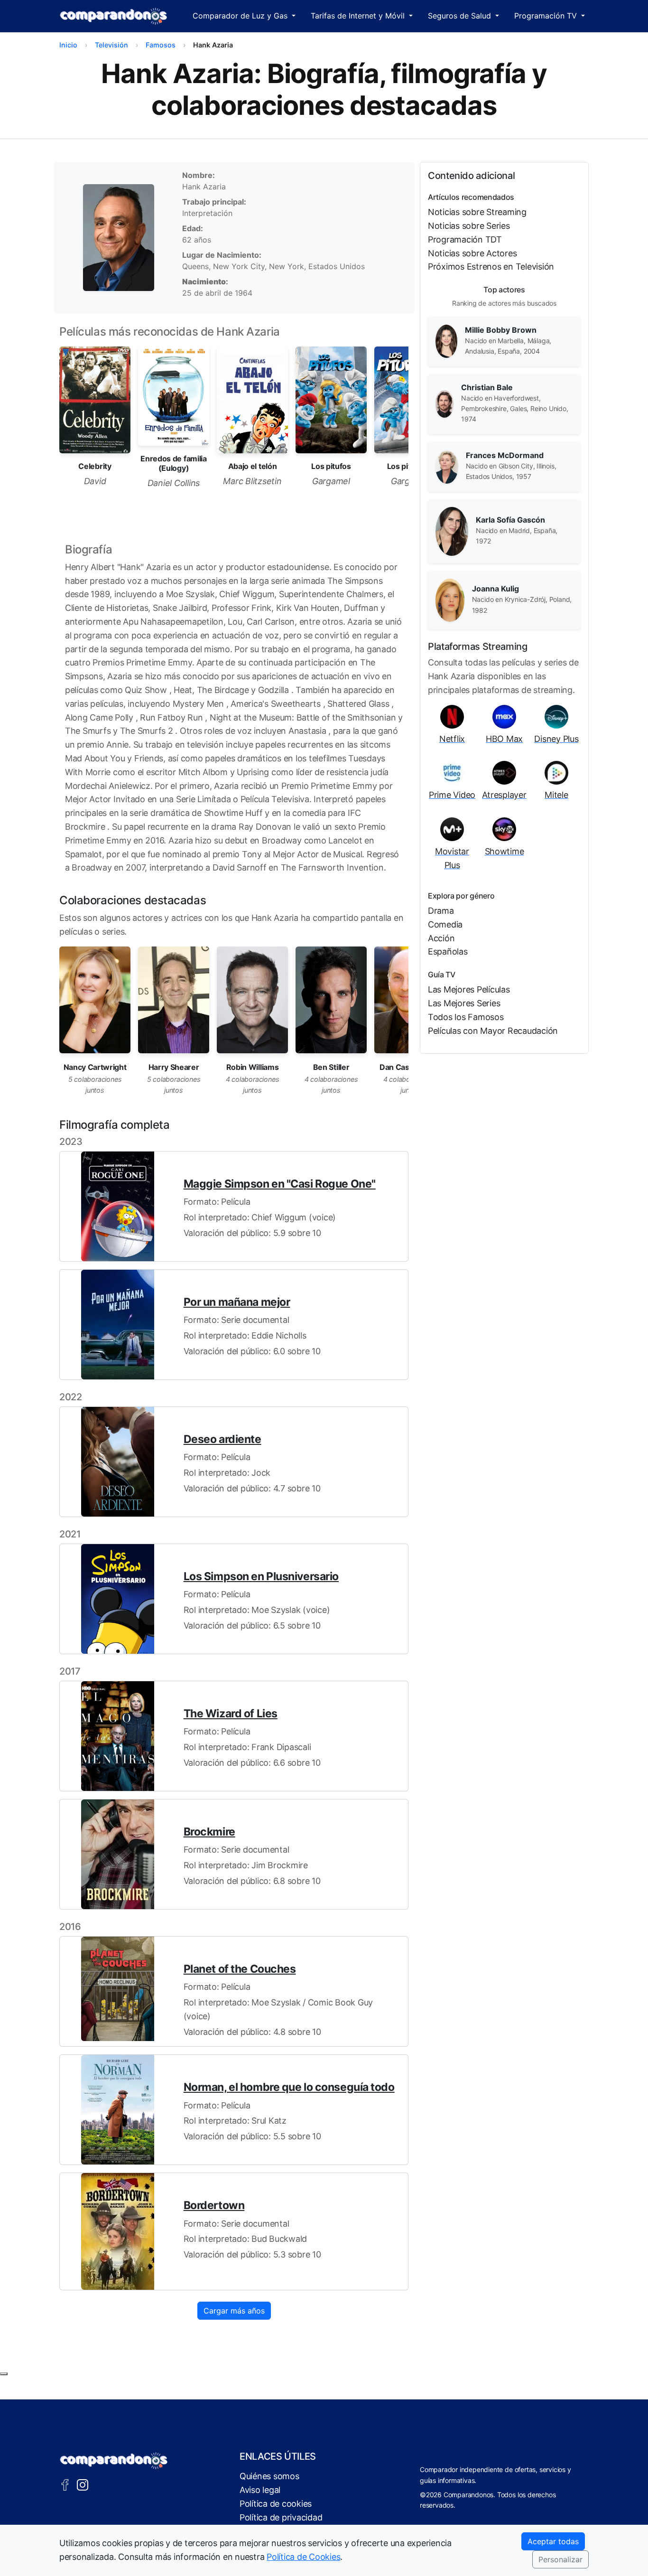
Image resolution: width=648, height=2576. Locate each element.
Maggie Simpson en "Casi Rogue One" (280, 1184)
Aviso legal (260, 2490)
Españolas (448, 951)
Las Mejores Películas (469, 989)
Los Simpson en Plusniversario (261, 1576)
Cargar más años (234, 2311)
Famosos (161, 45)
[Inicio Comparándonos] (114, 16)
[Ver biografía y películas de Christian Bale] (444, 403)
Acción (441, 938)
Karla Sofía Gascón (510, 520)
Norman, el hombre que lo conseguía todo (289, 2087)
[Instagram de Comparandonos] (83, 2484)
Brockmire (209, 1832)
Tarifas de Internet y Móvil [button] (359, 16)
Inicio (68, 45)
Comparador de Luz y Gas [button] (241, 16)
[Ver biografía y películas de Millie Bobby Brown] (446, 341)
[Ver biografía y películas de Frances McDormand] (447, 466)
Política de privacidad (281, 2517)
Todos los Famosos (466, 1017)
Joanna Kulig (495, 589)
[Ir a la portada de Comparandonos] (114, 2461)
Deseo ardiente (222, 1439)
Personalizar (560, 2559)
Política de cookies (276, 2504)
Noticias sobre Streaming (477, 212)
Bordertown (214, 2205)
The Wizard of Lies (231, 1714)
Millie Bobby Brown (501, 330)
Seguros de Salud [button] (461, 16)
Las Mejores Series (464, 1003)
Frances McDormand (505, 455)
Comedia (445, 924)
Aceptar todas (553, 2541)
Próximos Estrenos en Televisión (491, 267)
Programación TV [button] (547, 16)
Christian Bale (487, 387)
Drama (441, 911)
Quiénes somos (269, 2476)
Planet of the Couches (240, 1969)
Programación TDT (465, 239)
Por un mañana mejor (237, 1302)
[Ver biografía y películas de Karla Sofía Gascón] (452, 531)
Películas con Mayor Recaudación (493, 1031)
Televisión (111, 45)
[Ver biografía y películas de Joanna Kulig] (450, 600)
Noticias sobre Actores (472, 253)
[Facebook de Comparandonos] (65, 2484)
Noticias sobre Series (469, 226)
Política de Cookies (303, 2557)
